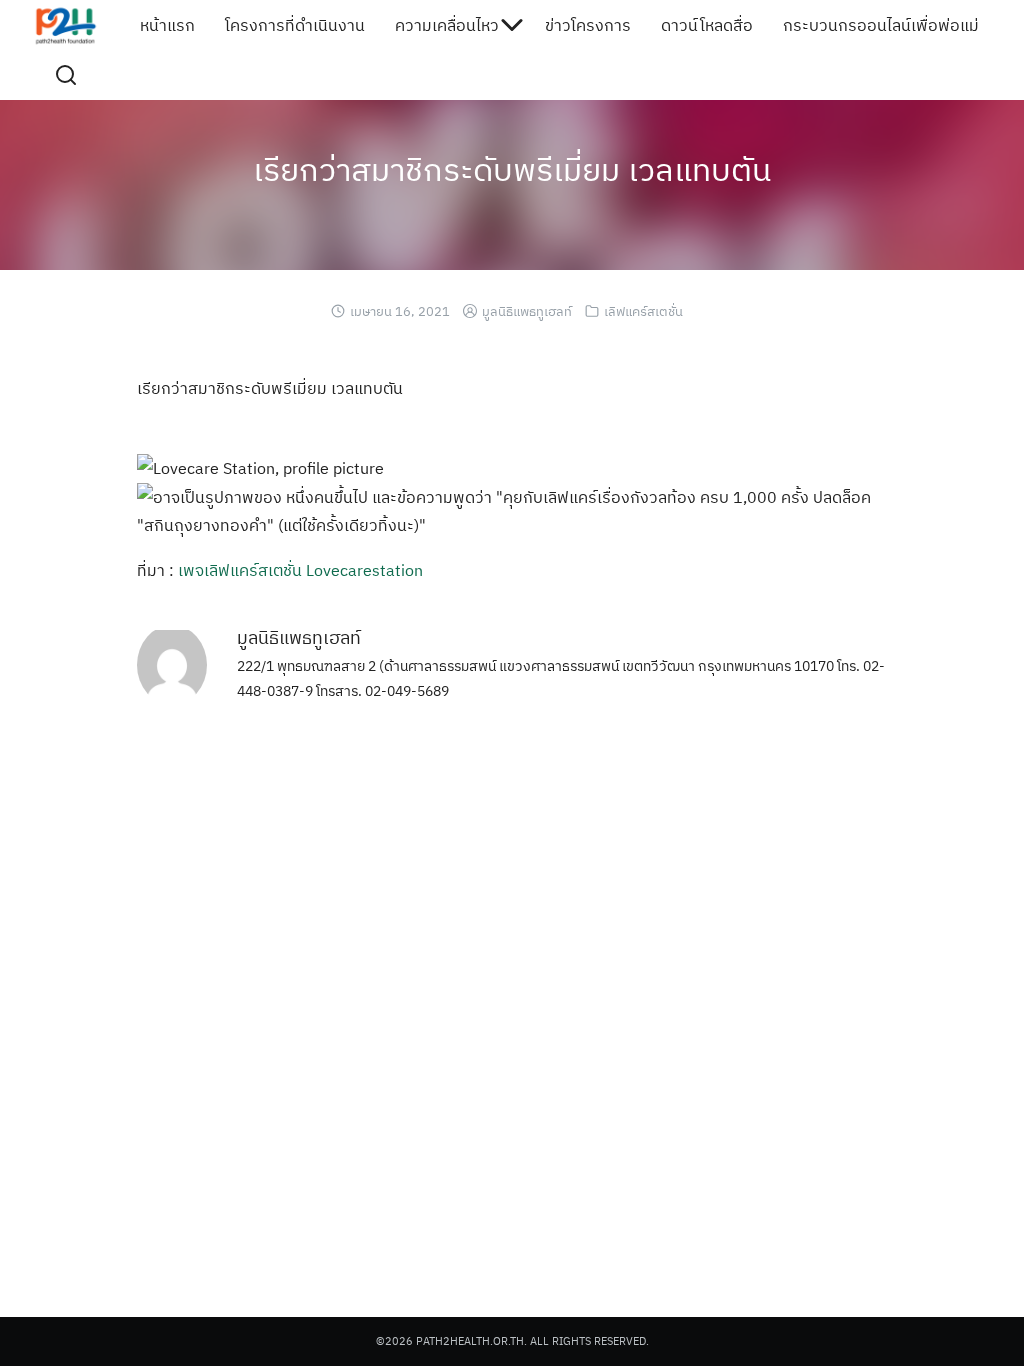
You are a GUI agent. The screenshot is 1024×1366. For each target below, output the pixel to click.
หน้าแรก (167, 25)
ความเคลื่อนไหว (447, 25)
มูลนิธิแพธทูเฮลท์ (527, 311)
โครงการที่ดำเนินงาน (295, 25)
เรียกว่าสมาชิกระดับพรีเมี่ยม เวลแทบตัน (512, 169)
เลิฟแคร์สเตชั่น (643, 311)
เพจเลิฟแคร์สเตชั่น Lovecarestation (300, 570)
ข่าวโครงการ (588, 25)
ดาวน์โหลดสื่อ (707, 25)
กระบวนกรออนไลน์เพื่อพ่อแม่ (881, 25)
